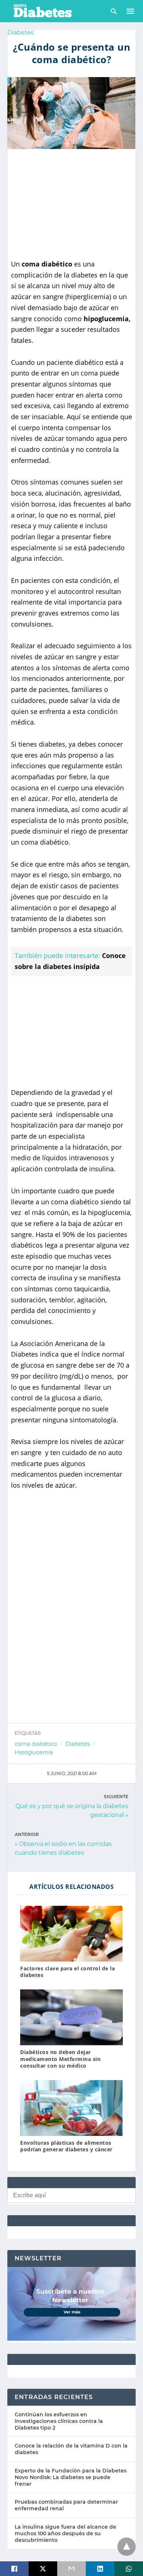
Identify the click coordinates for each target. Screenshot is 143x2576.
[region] (71, 204)
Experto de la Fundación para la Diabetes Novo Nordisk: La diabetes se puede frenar (71, 2477)
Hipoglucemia (34, 1752)
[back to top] (126, 2547)
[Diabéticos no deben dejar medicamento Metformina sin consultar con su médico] (71, 2017)
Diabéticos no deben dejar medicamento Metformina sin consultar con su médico (60, 2059)
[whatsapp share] (129, 2569)
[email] (71, 2569)
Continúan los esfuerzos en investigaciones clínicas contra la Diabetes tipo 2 (59, 2421)
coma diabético (36, 1744)
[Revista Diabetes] (42, 10)
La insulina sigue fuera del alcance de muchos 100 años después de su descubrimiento (65, 2533)
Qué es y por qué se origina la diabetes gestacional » (72, 1810)
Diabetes (21, 32)
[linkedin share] (100, 2569)
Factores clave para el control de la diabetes (67, 1972)
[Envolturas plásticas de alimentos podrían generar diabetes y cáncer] (71, 2108)
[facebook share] (14, 2569)
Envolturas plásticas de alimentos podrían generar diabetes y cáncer (66, 2146)
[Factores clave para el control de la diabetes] (71, 1934)
